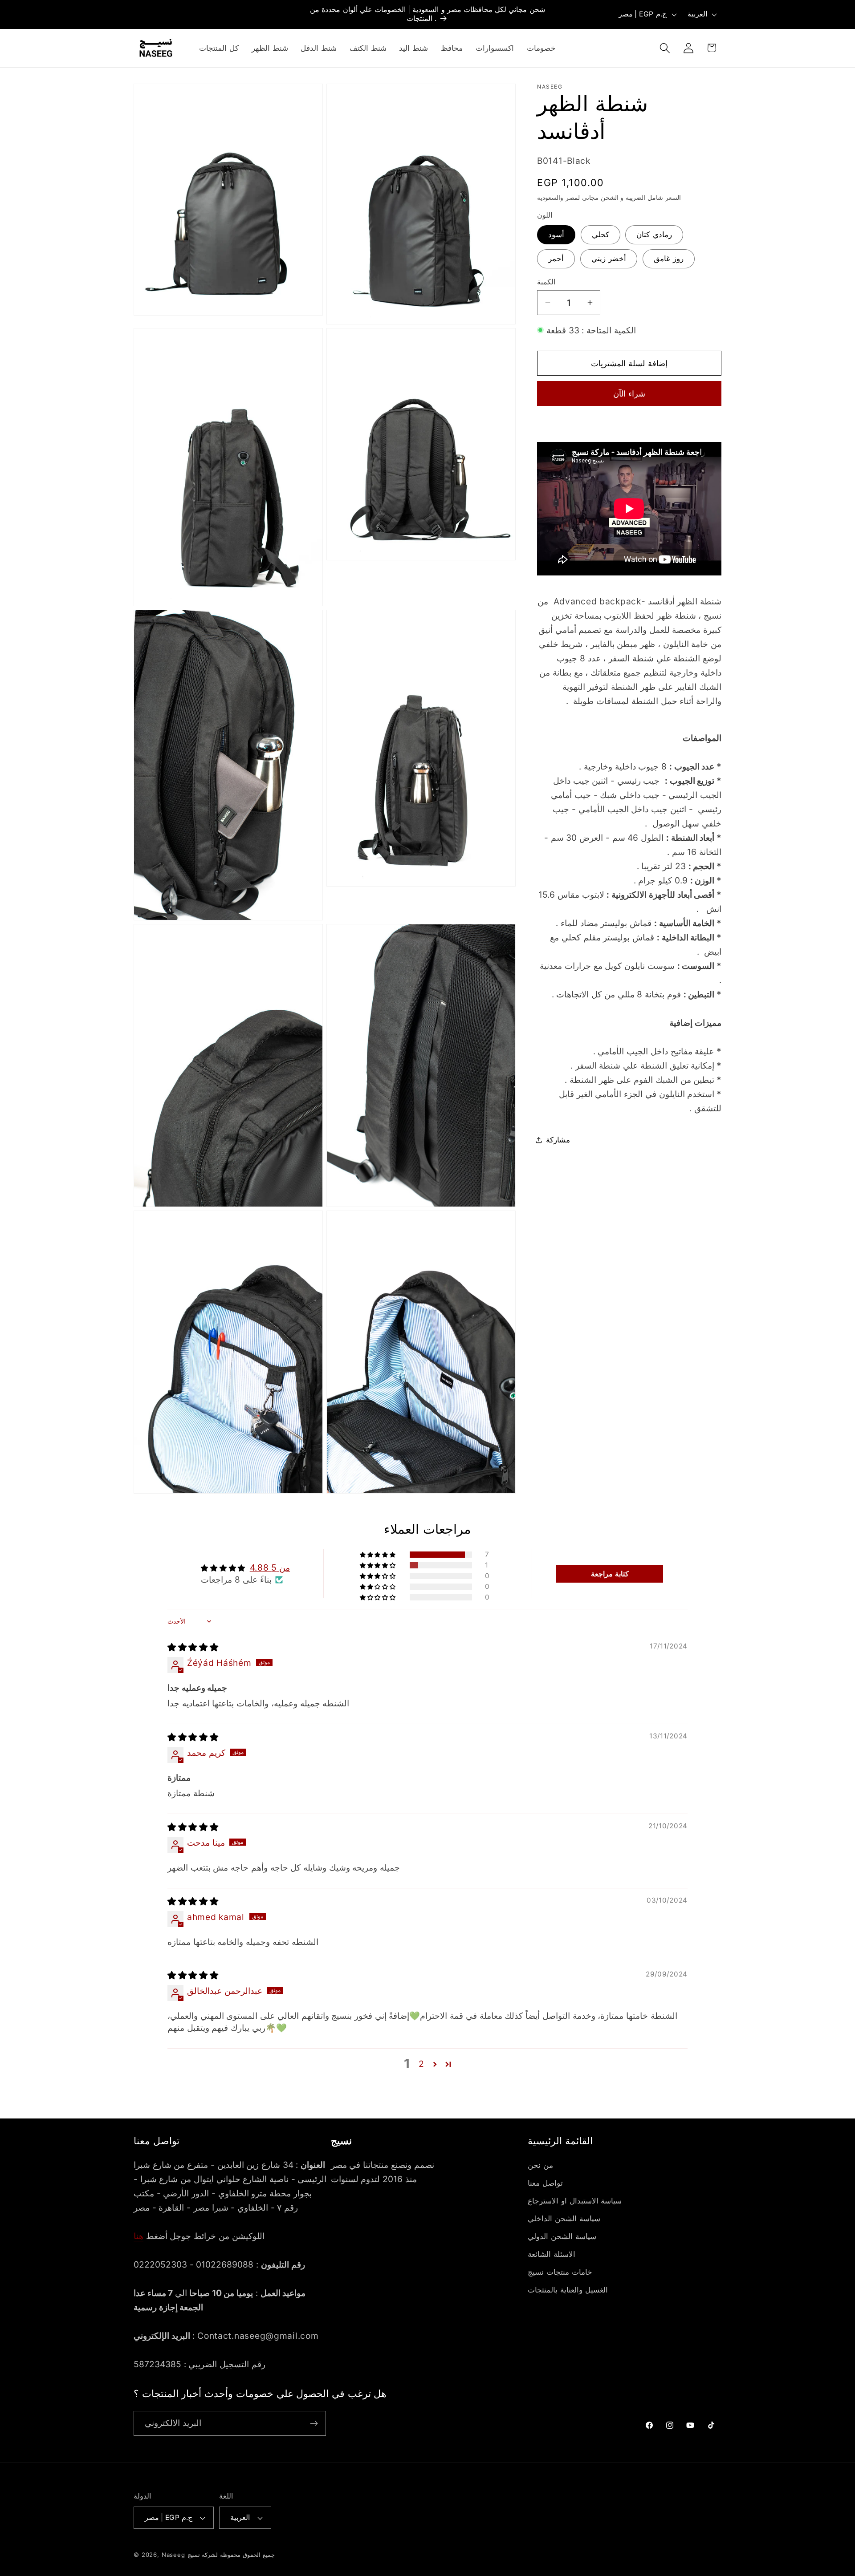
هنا (138, 2236)
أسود (556, 235)
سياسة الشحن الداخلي (564, 2219)
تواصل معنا (545, 2183)
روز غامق (669, 258)
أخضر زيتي (609, 258)
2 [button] (421, 2064)
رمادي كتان (654, 235)
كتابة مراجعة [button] (610, 1574)
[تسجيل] (314, 2423)
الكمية (546, 282)
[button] (665, 48)
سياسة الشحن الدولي (562, 2236)
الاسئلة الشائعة (552, 2254)
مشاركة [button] (558, 1140)
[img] (193, 1647)
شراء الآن (629, 394)
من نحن (540, 2165)
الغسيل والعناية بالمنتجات (568, 2290)
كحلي (601, 235)
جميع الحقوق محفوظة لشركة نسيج (231, 2555)
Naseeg (173, 2555)
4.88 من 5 (270, 1567)
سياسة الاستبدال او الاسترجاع (575, 2201)
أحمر (556, 258)
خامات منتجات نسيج (560, 2272)
